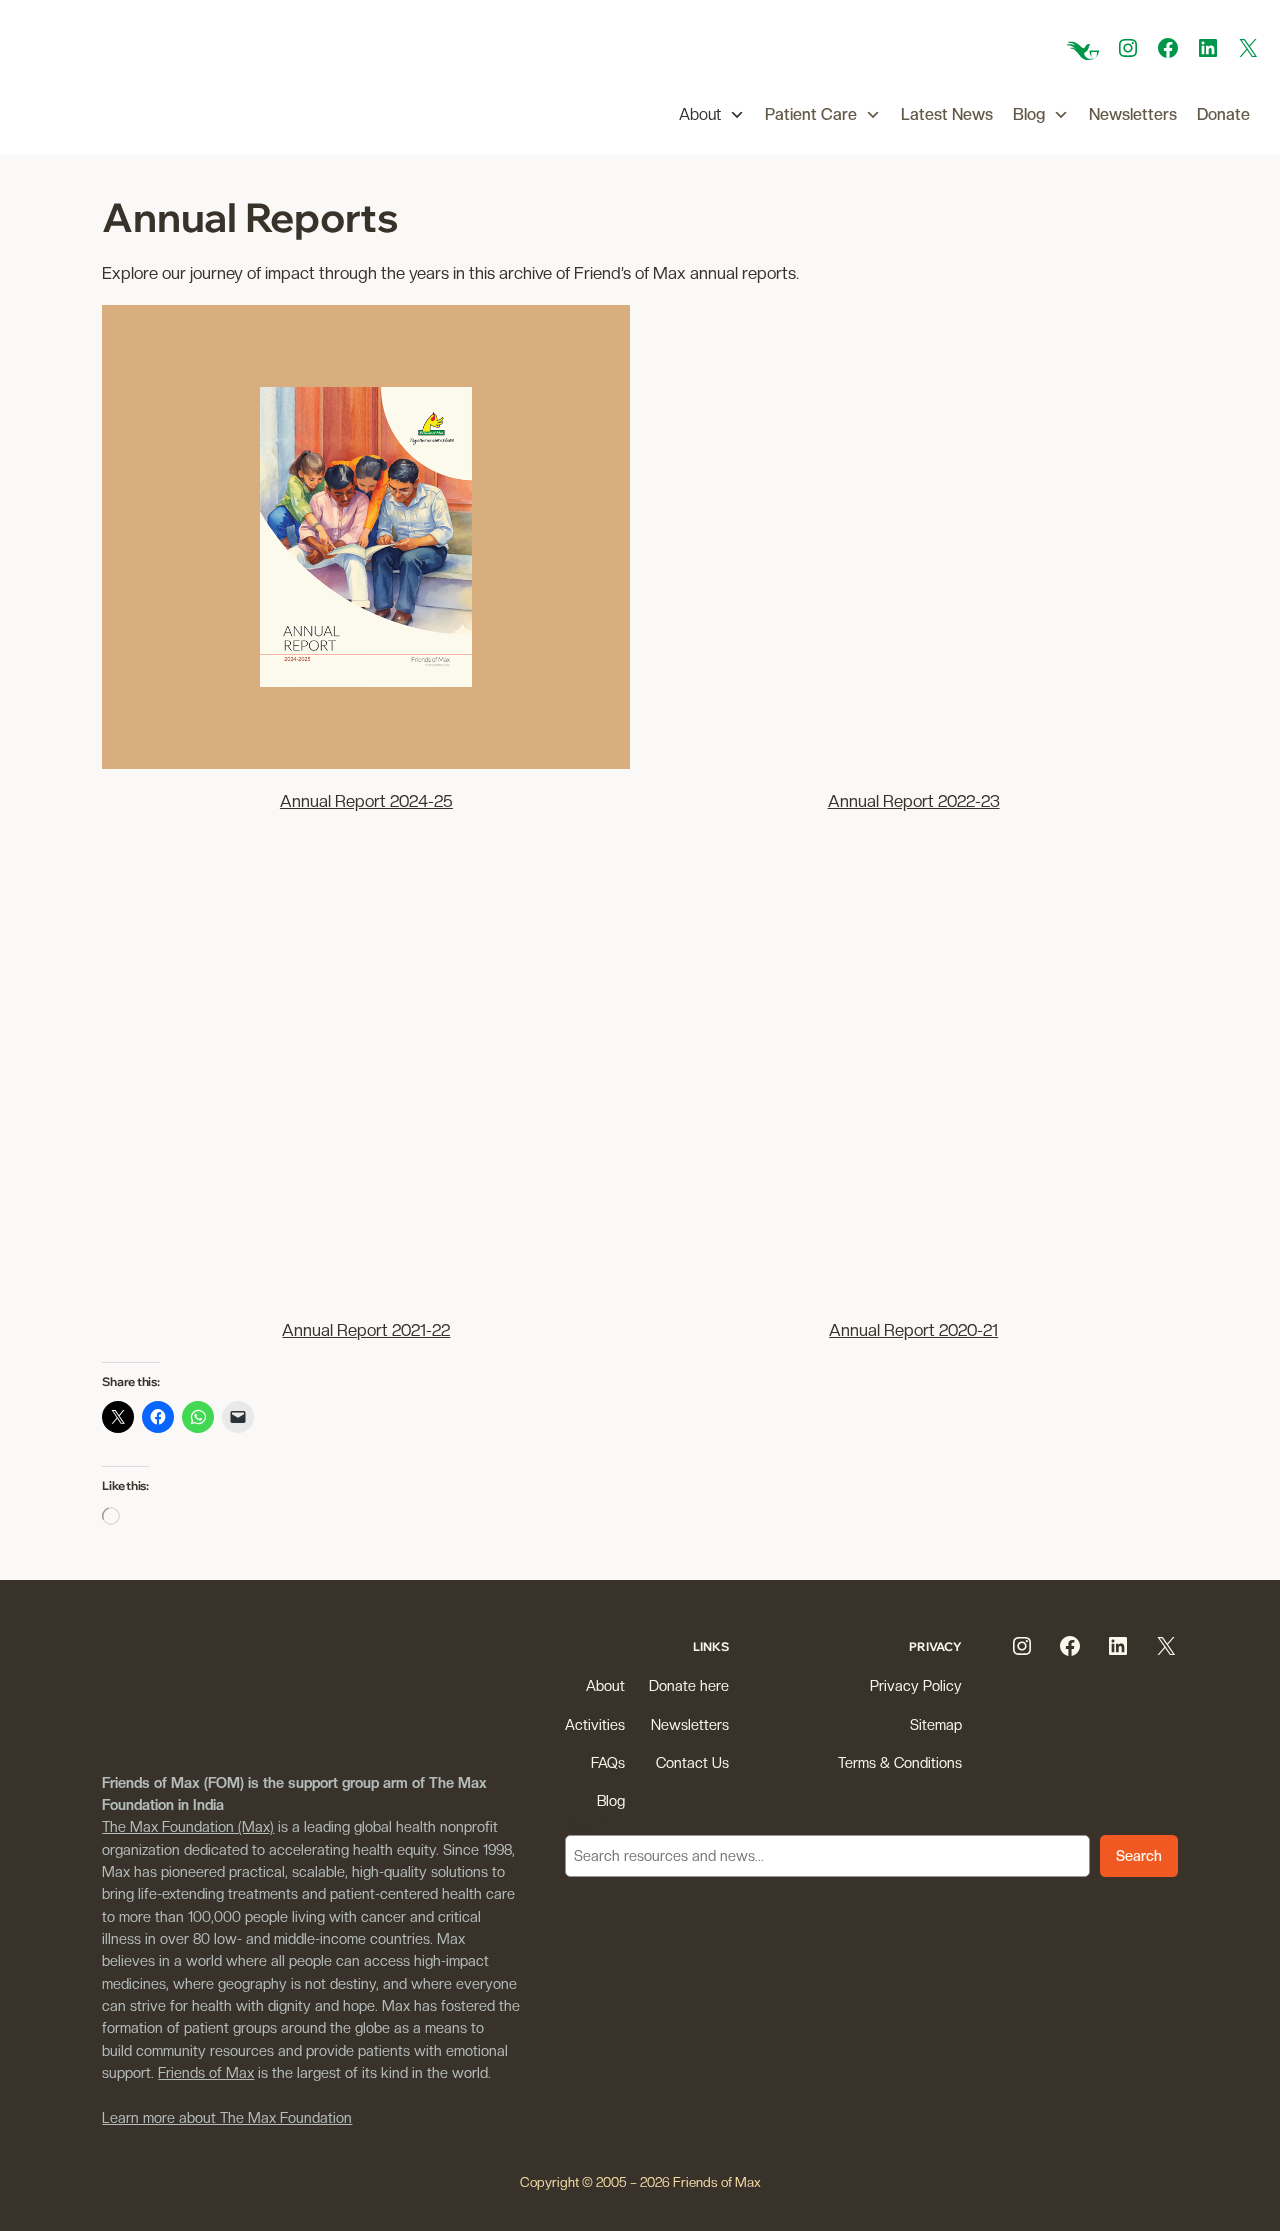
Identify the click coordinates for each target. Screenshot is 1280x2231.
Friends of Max (206, 2072)
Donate (1223, 114)
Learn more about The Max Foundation (227, 2117)
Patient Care (811, 114)
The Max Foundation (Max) (188, 1826)
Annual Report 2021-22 (366, 1330)
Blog (1029, 114)
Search (588, 1823)
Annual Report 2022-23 (914, 801)
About (700, 114)
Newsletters (1133, 114)
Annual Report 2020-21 (913, 1330)
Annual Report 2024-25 (366, 801)
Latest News (947, 114)
